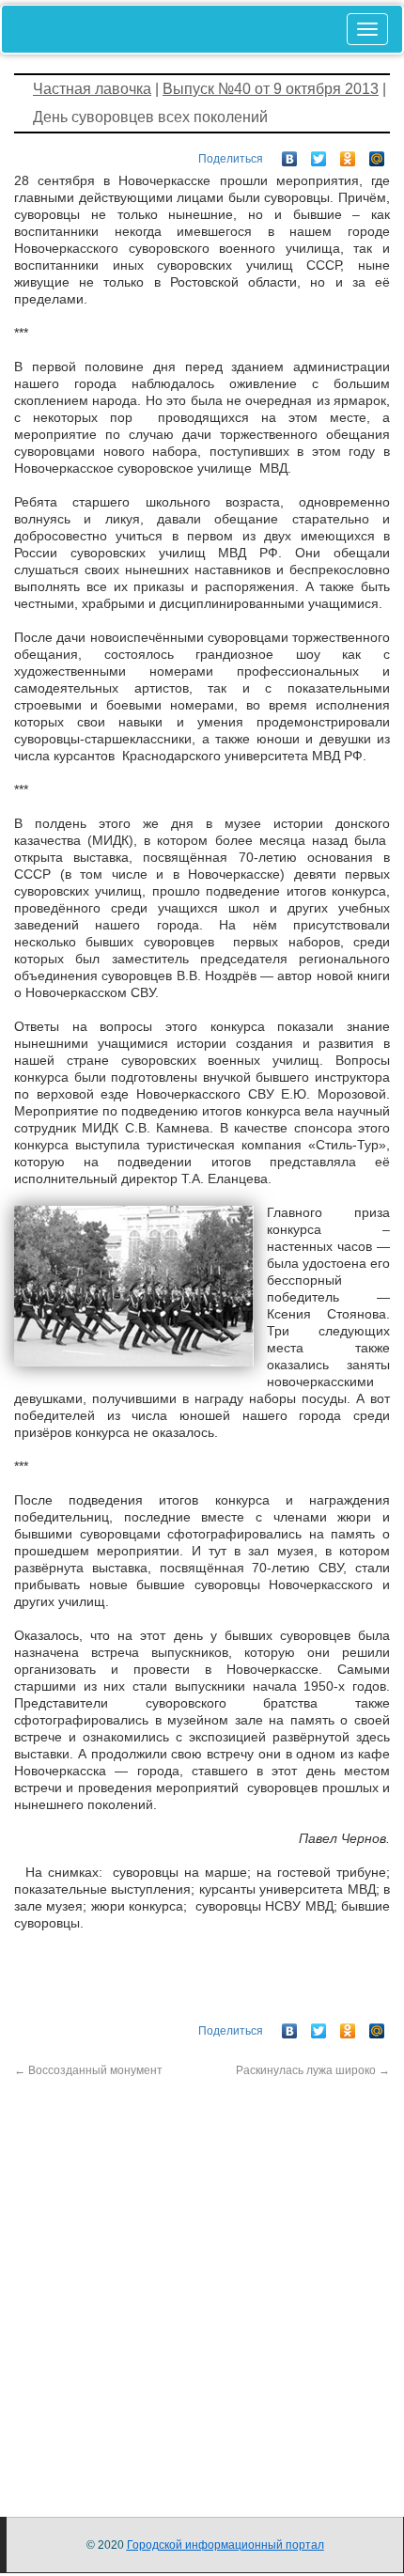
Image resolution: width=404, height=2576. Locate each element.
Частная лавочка (92, 89)
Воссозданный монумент (88, 2070)
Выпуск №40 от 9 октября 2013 (271, 89)
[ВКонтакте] (290, 154)
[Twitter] (319, 154)
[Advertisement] (202, 2281)
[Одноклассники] (348, 154)
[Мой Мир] (377, 154)
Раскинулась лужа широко (313, 2070)
